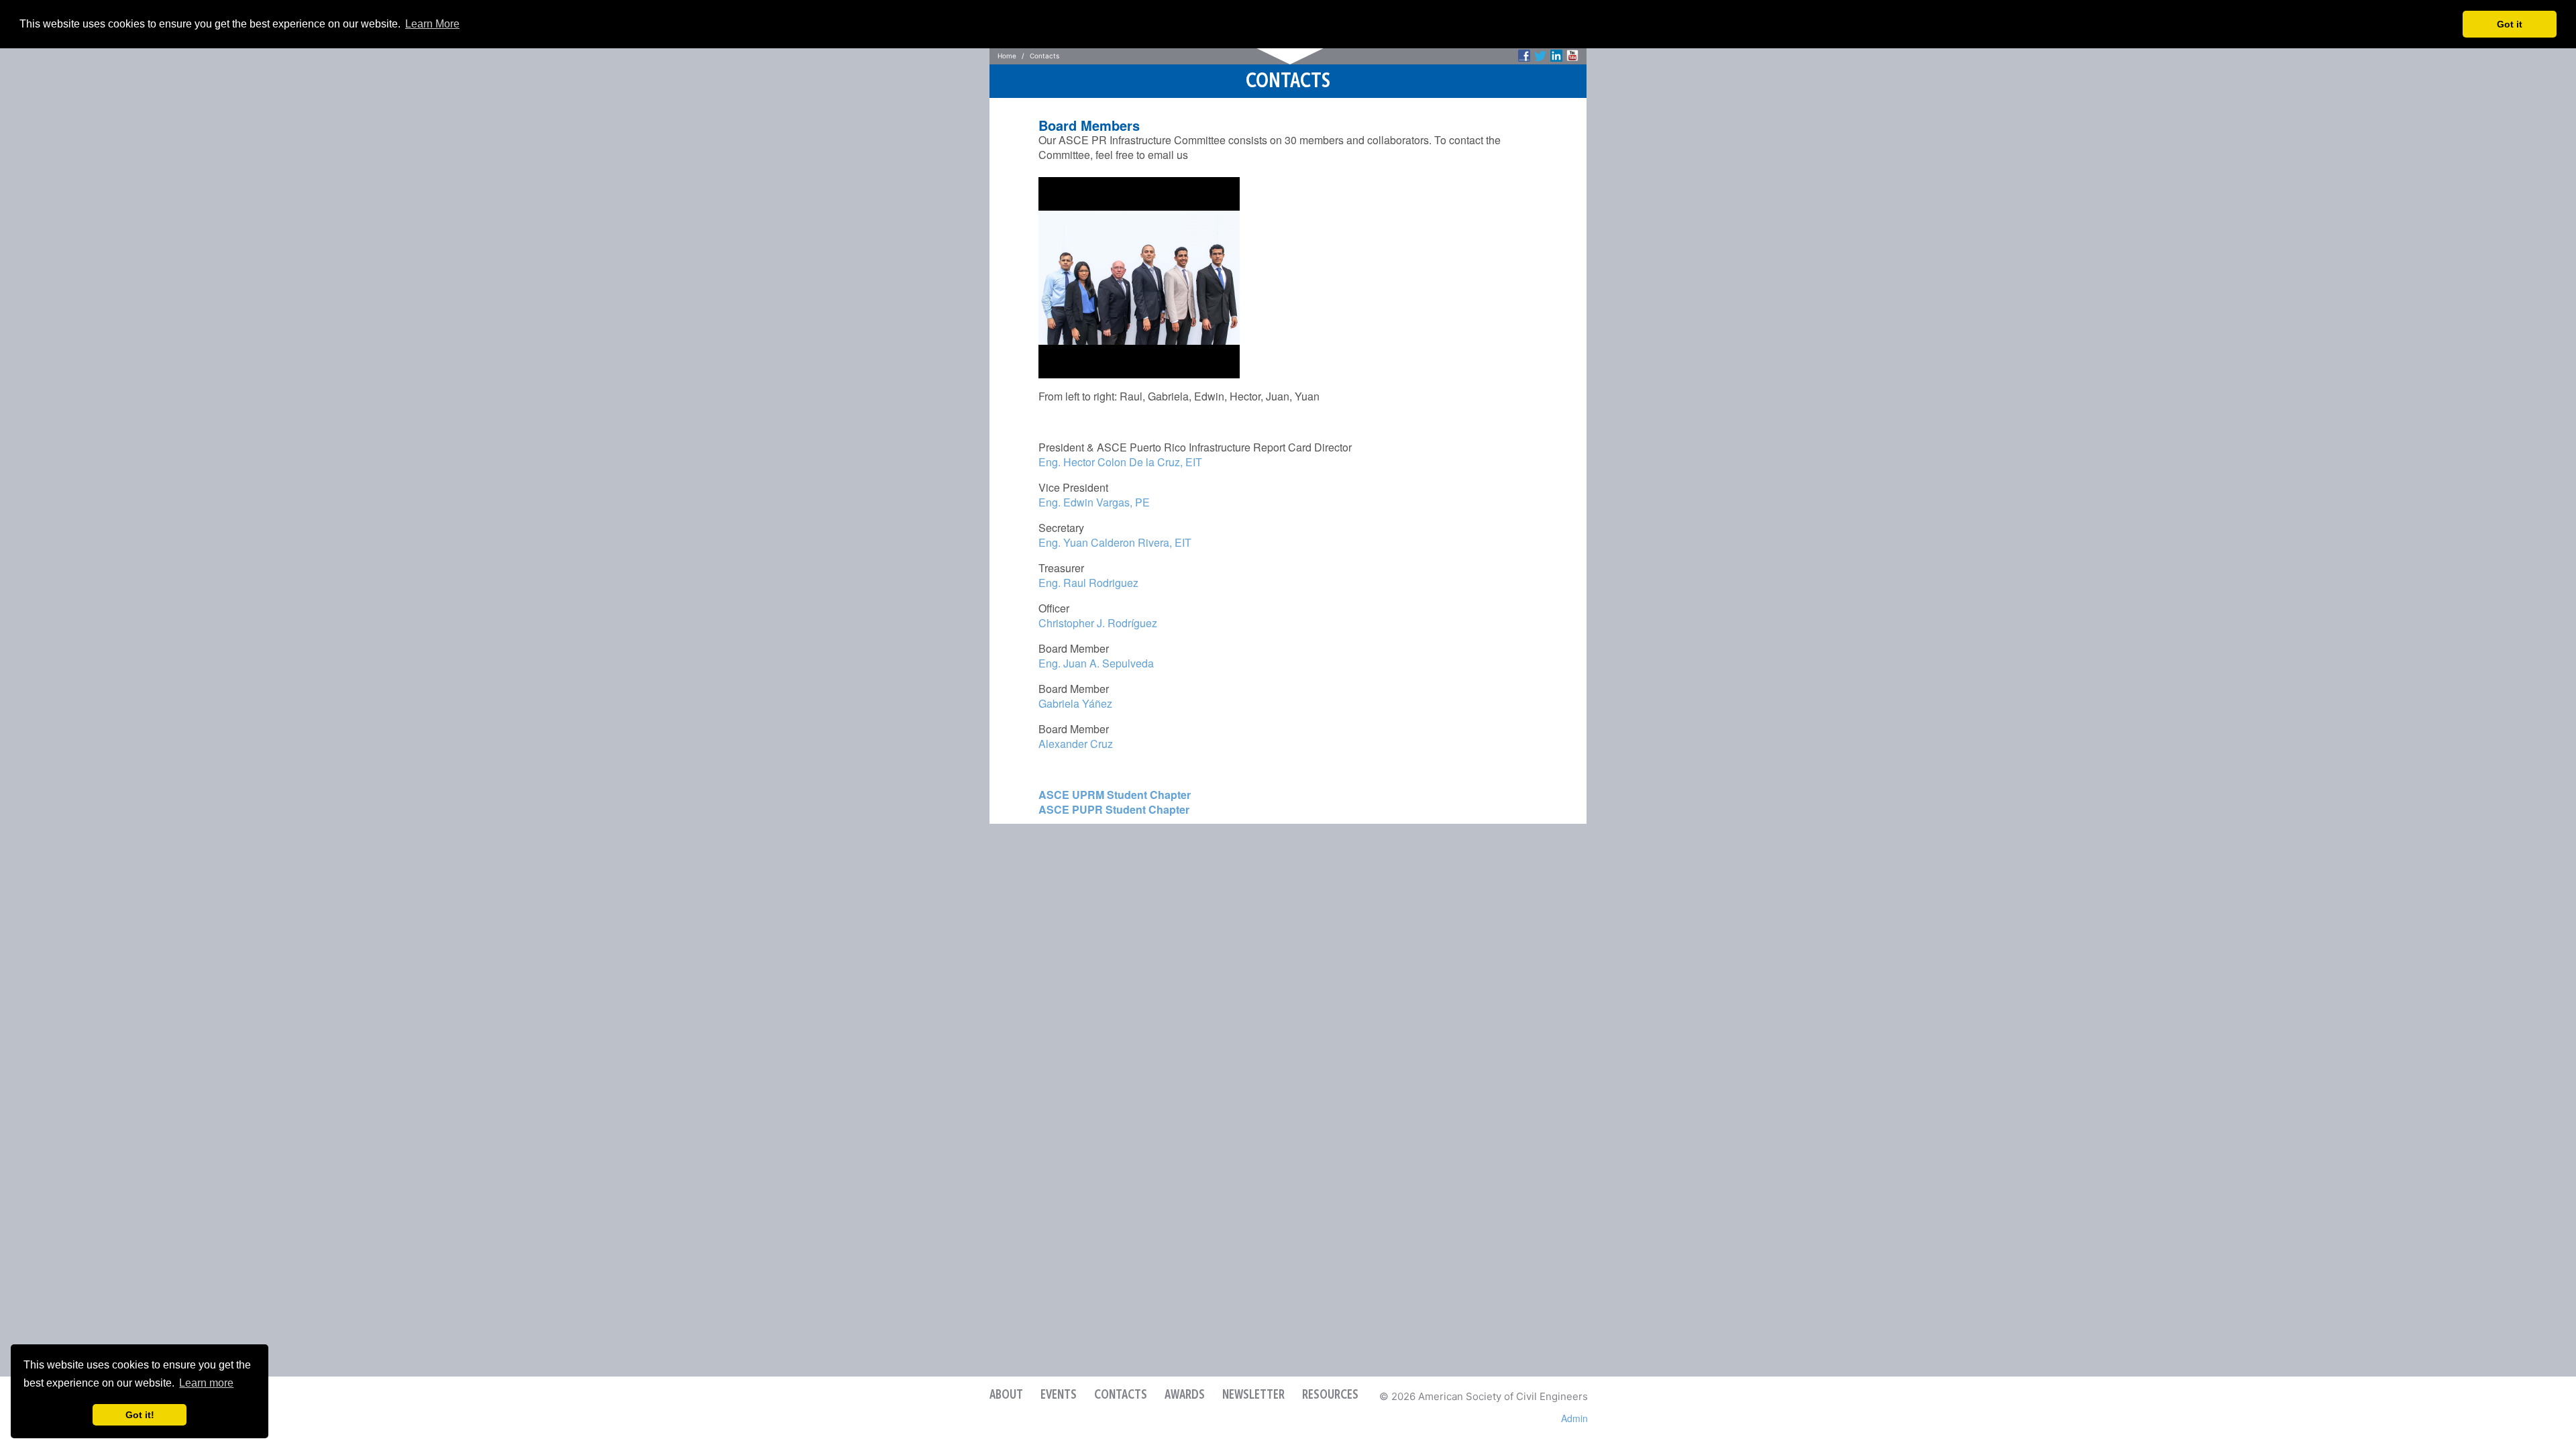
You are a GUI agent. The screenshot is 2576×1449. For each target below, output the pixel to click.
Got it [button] (2510, 24)
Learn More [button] (432, 24)
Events (1059, 1395)
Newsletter (1253, 1395)
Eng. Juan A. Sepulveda (1096, 663)
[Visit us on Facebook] (1524, 56)
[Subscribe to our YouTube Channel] (1572, 56)
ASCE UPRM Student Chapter (1115, 795)
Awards (1185, 1395)
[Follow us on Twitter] (1540, 56)
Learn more (206, 1383)
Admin (1574, 1418)
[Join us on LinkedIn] (1556, 56)
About (1006, 1395)
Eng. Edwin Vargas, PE (1094, 502)
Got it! (140, 1415)
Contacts (1121, 1395)
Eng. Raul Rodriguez (1088, 583)
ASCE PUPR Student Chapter (1114, 809)
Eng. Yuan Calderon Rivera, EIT (1115, 542)
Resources (1330, 1395)
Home (1007, 56)
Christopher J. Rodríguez (1098, 623)
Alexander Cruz (1076, 744)
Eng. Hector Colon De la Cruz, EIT (1120, 462)
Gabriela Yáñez (1075, 703)
